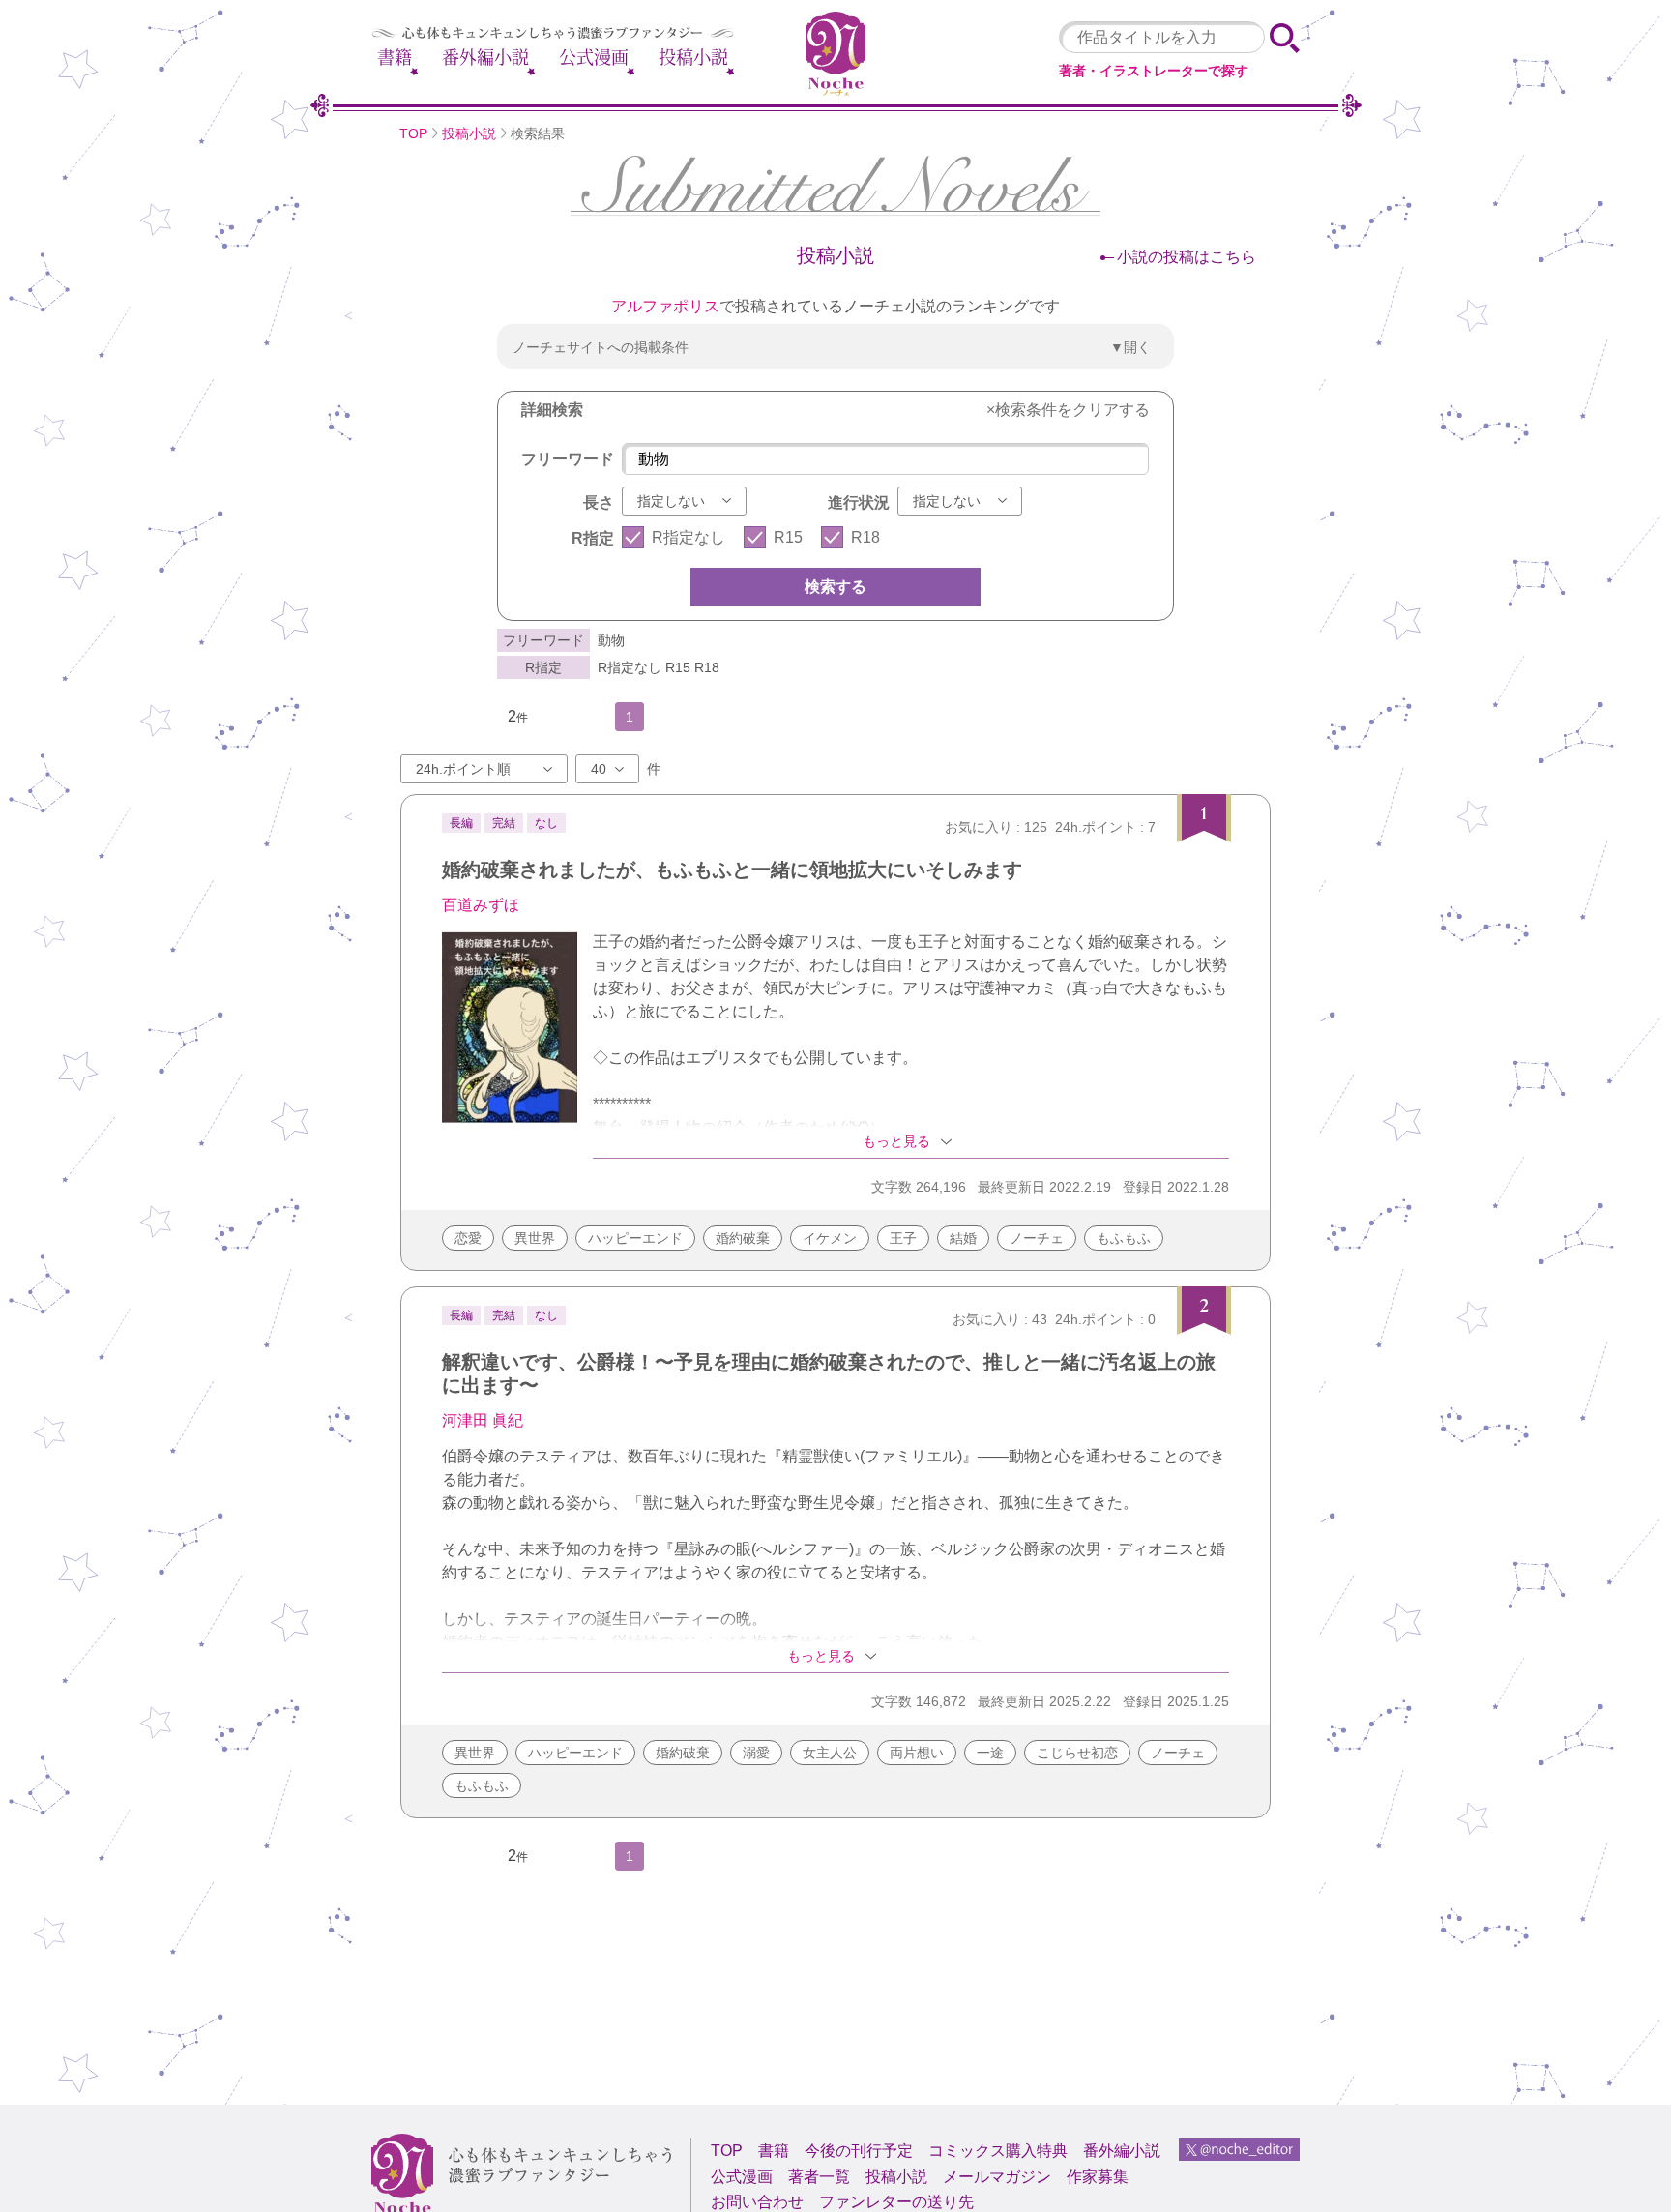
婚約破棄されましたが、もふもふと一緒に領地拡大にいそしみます (732, 870)
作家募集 (1098, 2177)
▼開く (1130, 347)
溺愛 (756, 1753)
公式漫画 (594, 57)
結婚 (963, 1238)
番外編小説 (485, 57)
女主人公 (830, 1753)
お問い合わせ (757, 2202)
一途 (990, 1753)
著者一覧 (819, 2177)
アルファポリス (665, 306)
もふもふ (1124, 1238)
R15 (788, 537)
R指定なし (689, 537)
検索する (835, 587)
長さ (599, 502)
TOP (413, 133)
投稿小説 (693, 57)
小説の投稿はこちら (1187, 257)
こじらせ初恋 (1077, 1753)
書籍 (395, 57)
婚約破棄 (743, 1238)
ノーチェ (1037, 1238)
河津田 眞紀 (483, 1420)
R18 (865, 537)
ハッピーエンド (635, 1238)
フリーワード (568, 459)
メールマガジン (997, 2177)
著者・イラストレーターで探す (1154, 71)
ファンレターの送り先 (896, 2202)
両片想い (917, 1753)
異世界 (535, 1238)
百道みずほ (481, 905)
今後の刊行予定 (859, 2151)
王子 (903, 1238)
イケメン (830, 1238)
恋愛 (468, 1238)
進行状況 (859, 502)
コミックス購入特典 (998, 2151)
